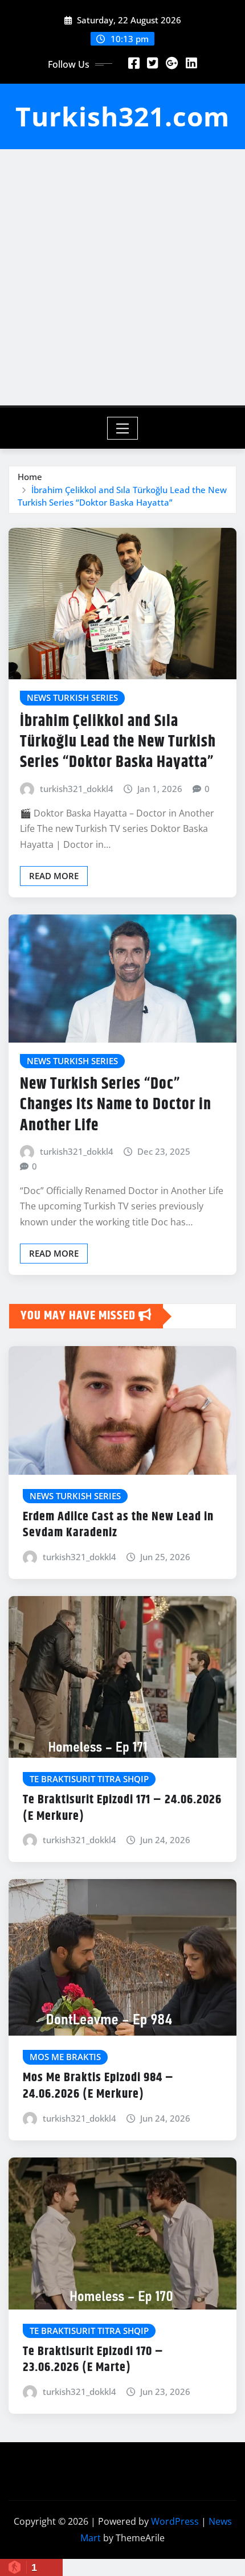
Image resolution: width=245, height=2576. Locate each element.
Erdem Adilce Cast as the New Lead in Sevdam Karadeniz (118, 1525)
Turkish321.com (122, 116)
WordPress (175, 2521)
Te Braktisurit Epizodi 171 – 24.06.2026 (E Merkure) (122, 1808)
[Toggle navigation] (123, 428)
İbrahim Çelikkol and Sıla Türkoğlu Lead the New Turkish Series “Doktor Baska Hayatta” (118, 742)
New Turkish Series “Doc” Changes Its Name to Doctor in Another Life (116, 1105)
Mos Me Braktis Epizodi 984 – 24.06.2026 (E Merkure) (98, 2086)
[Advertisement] (122, 277)
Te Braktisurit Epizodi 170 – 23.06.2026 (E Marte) (93, 2360)
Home (30, 477)
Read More (54, 876)
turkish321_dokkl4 (77, 789)
